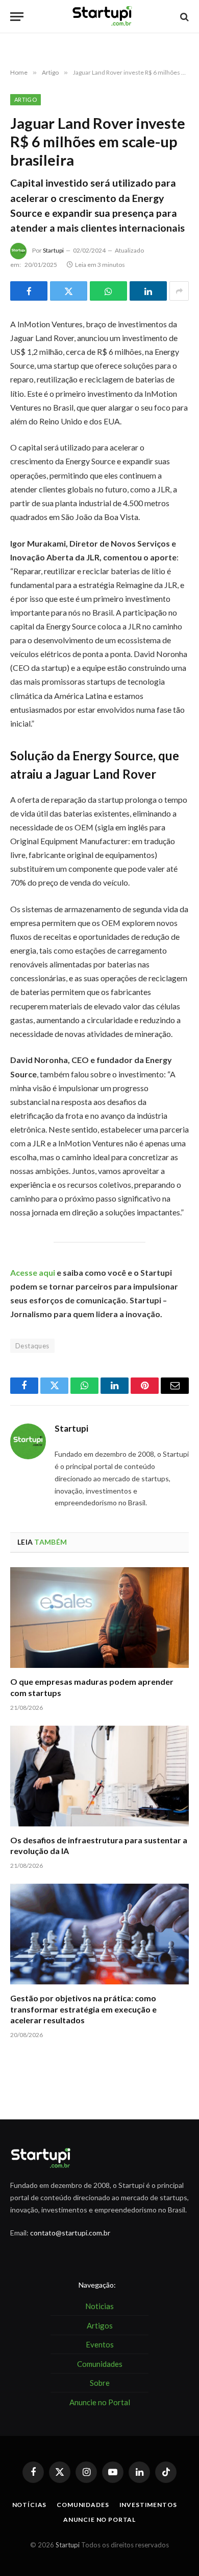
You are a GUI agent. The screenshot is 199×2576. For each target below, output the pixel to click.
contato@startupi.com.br (70, 2233)
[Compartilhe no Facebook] (29, 291)
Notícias (30, 2505)
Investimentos (148, 2505)
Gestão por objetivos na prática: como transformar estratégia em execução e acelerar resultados (83, 2009)
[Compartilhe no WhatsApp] (108, 291)
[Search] (183, 17)
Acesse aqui (33, 1272)
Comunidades (83, 2505)
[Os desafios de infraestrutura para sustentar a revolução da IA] (99, 1776)
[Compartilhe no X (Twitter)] (69, 291)
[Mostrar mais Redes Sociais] (179, 291)
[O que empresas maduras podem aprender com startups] (99, 1618)
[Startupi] (103, 17)
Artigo (26, 99)
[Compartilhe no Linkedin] (148, 291)
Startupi (53, 250)
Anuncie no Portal (99, 2519)
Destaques (32, 1346)
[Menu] (17, 17)
